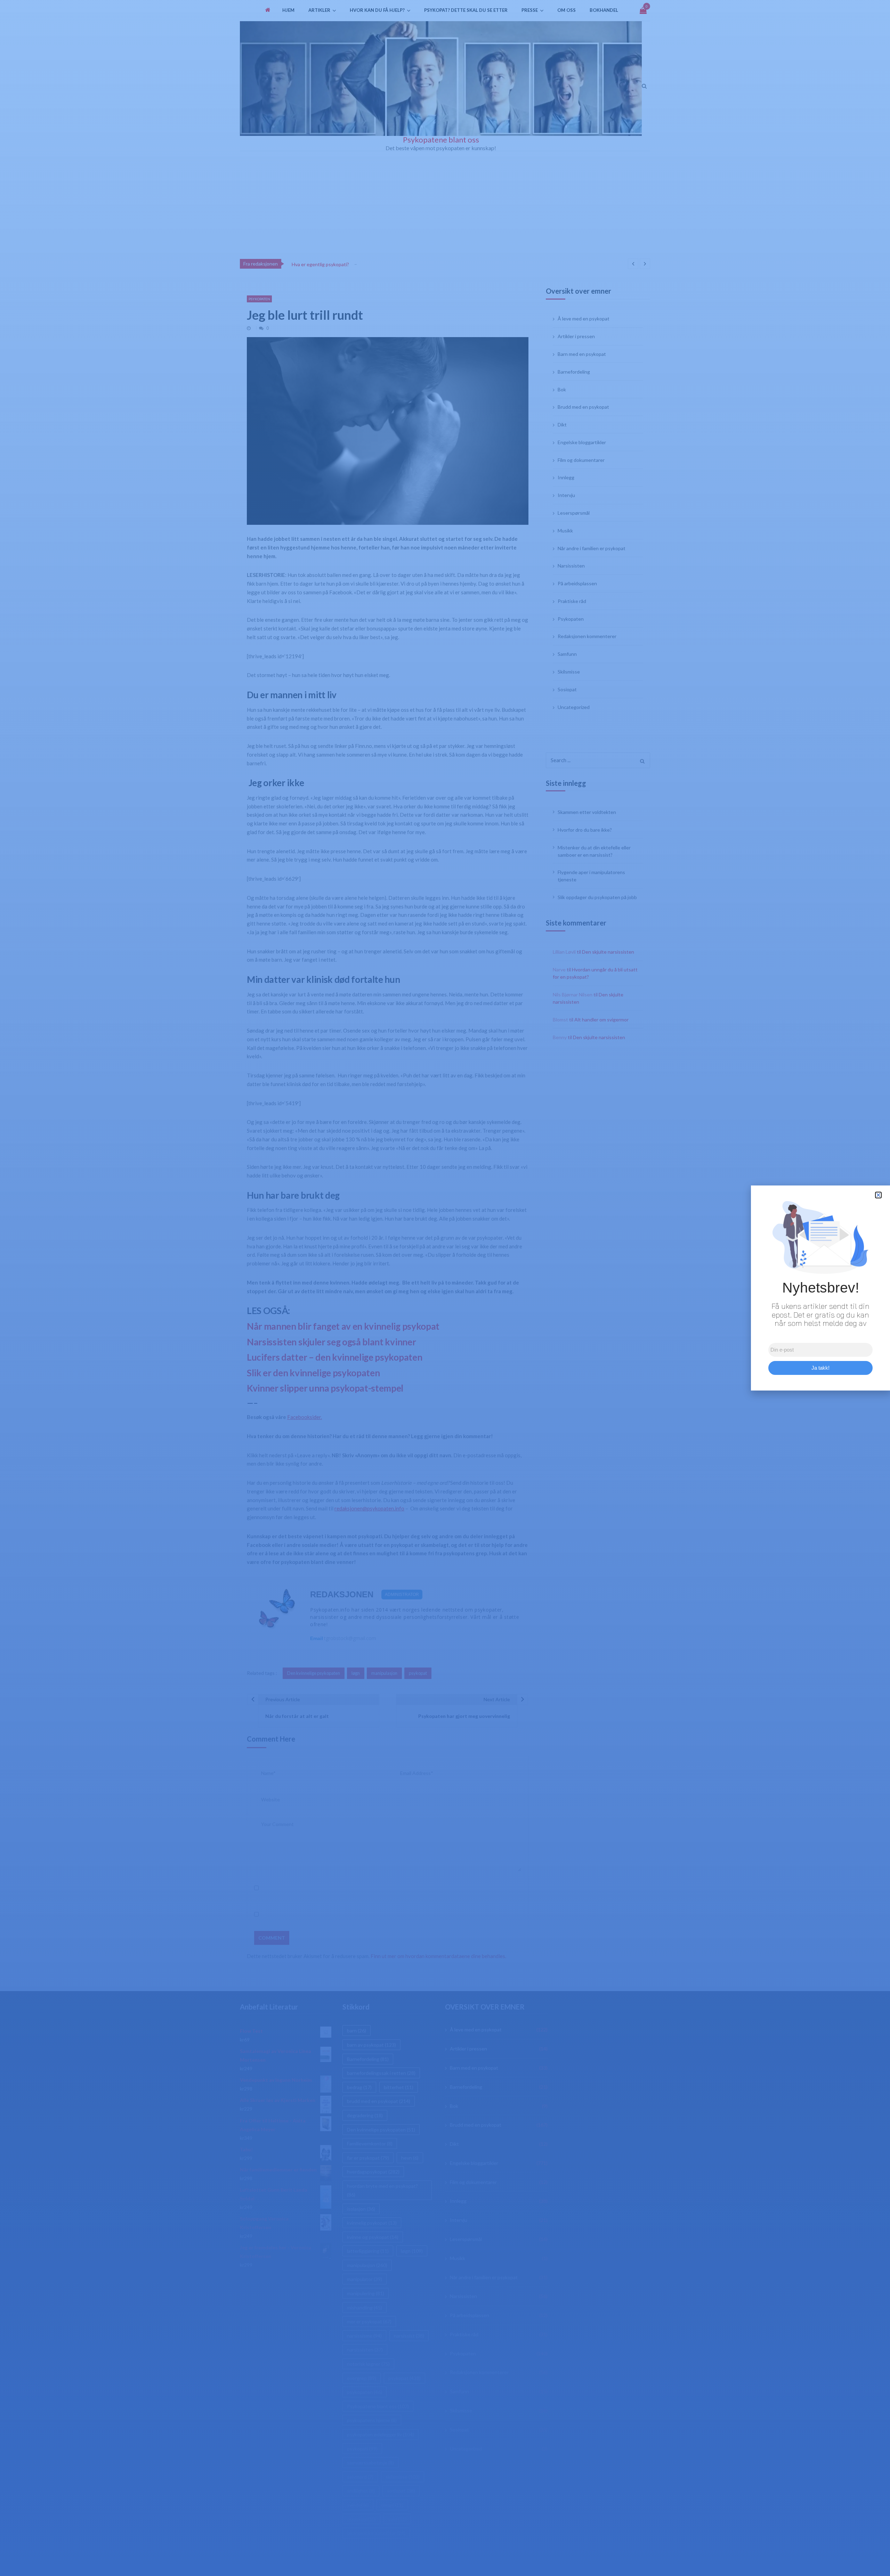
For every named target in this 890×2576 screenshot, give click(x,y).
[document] (445, 1288)
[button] (878, 1195)
